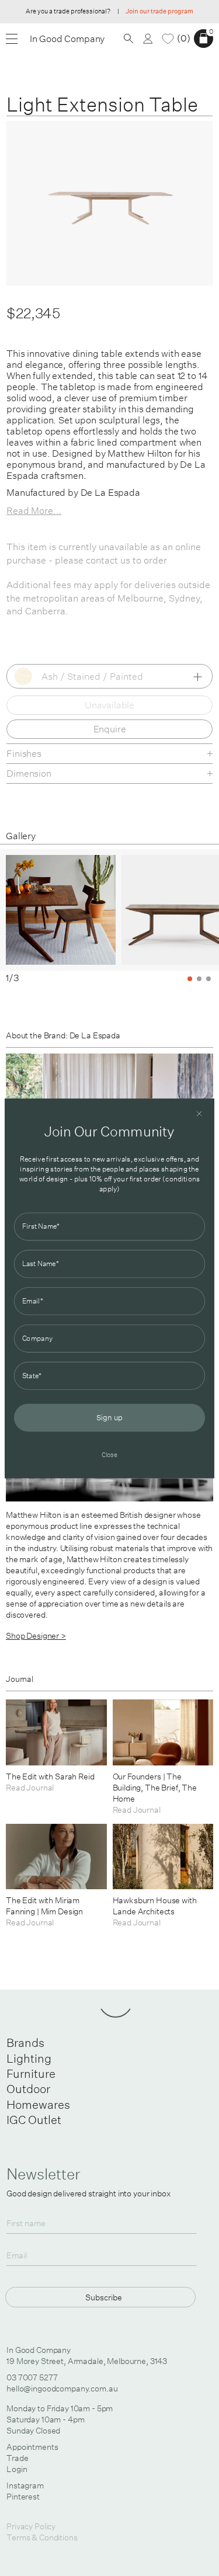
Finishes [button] (24, 753)
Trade (17, 2458)
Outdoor (28, 2089)
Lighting (29, 2058)
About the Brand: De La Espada (63, 1035)
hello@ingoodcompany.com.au (62, 2389)
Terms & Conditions (42, 2537)
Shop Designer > (36, 1636)
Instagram (25, 2485)
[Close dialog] (199, 1113)
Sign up (109, 1417)
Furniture (31, 2073)
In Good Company (67, 39)
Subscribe (104, 2297)
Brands (25, 2043)
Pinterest (23, 2497)
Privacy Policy (31, 2526)
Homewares (38, 2104)
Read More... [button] (34, 510)
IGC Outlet (34, 2120)
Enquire (110, 729)
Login (17, 2469)
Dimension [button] (29, 773)
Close (110, 1454)
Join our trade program (159, 11)
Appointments (32, 2447)
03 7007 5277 (32, 2377)
